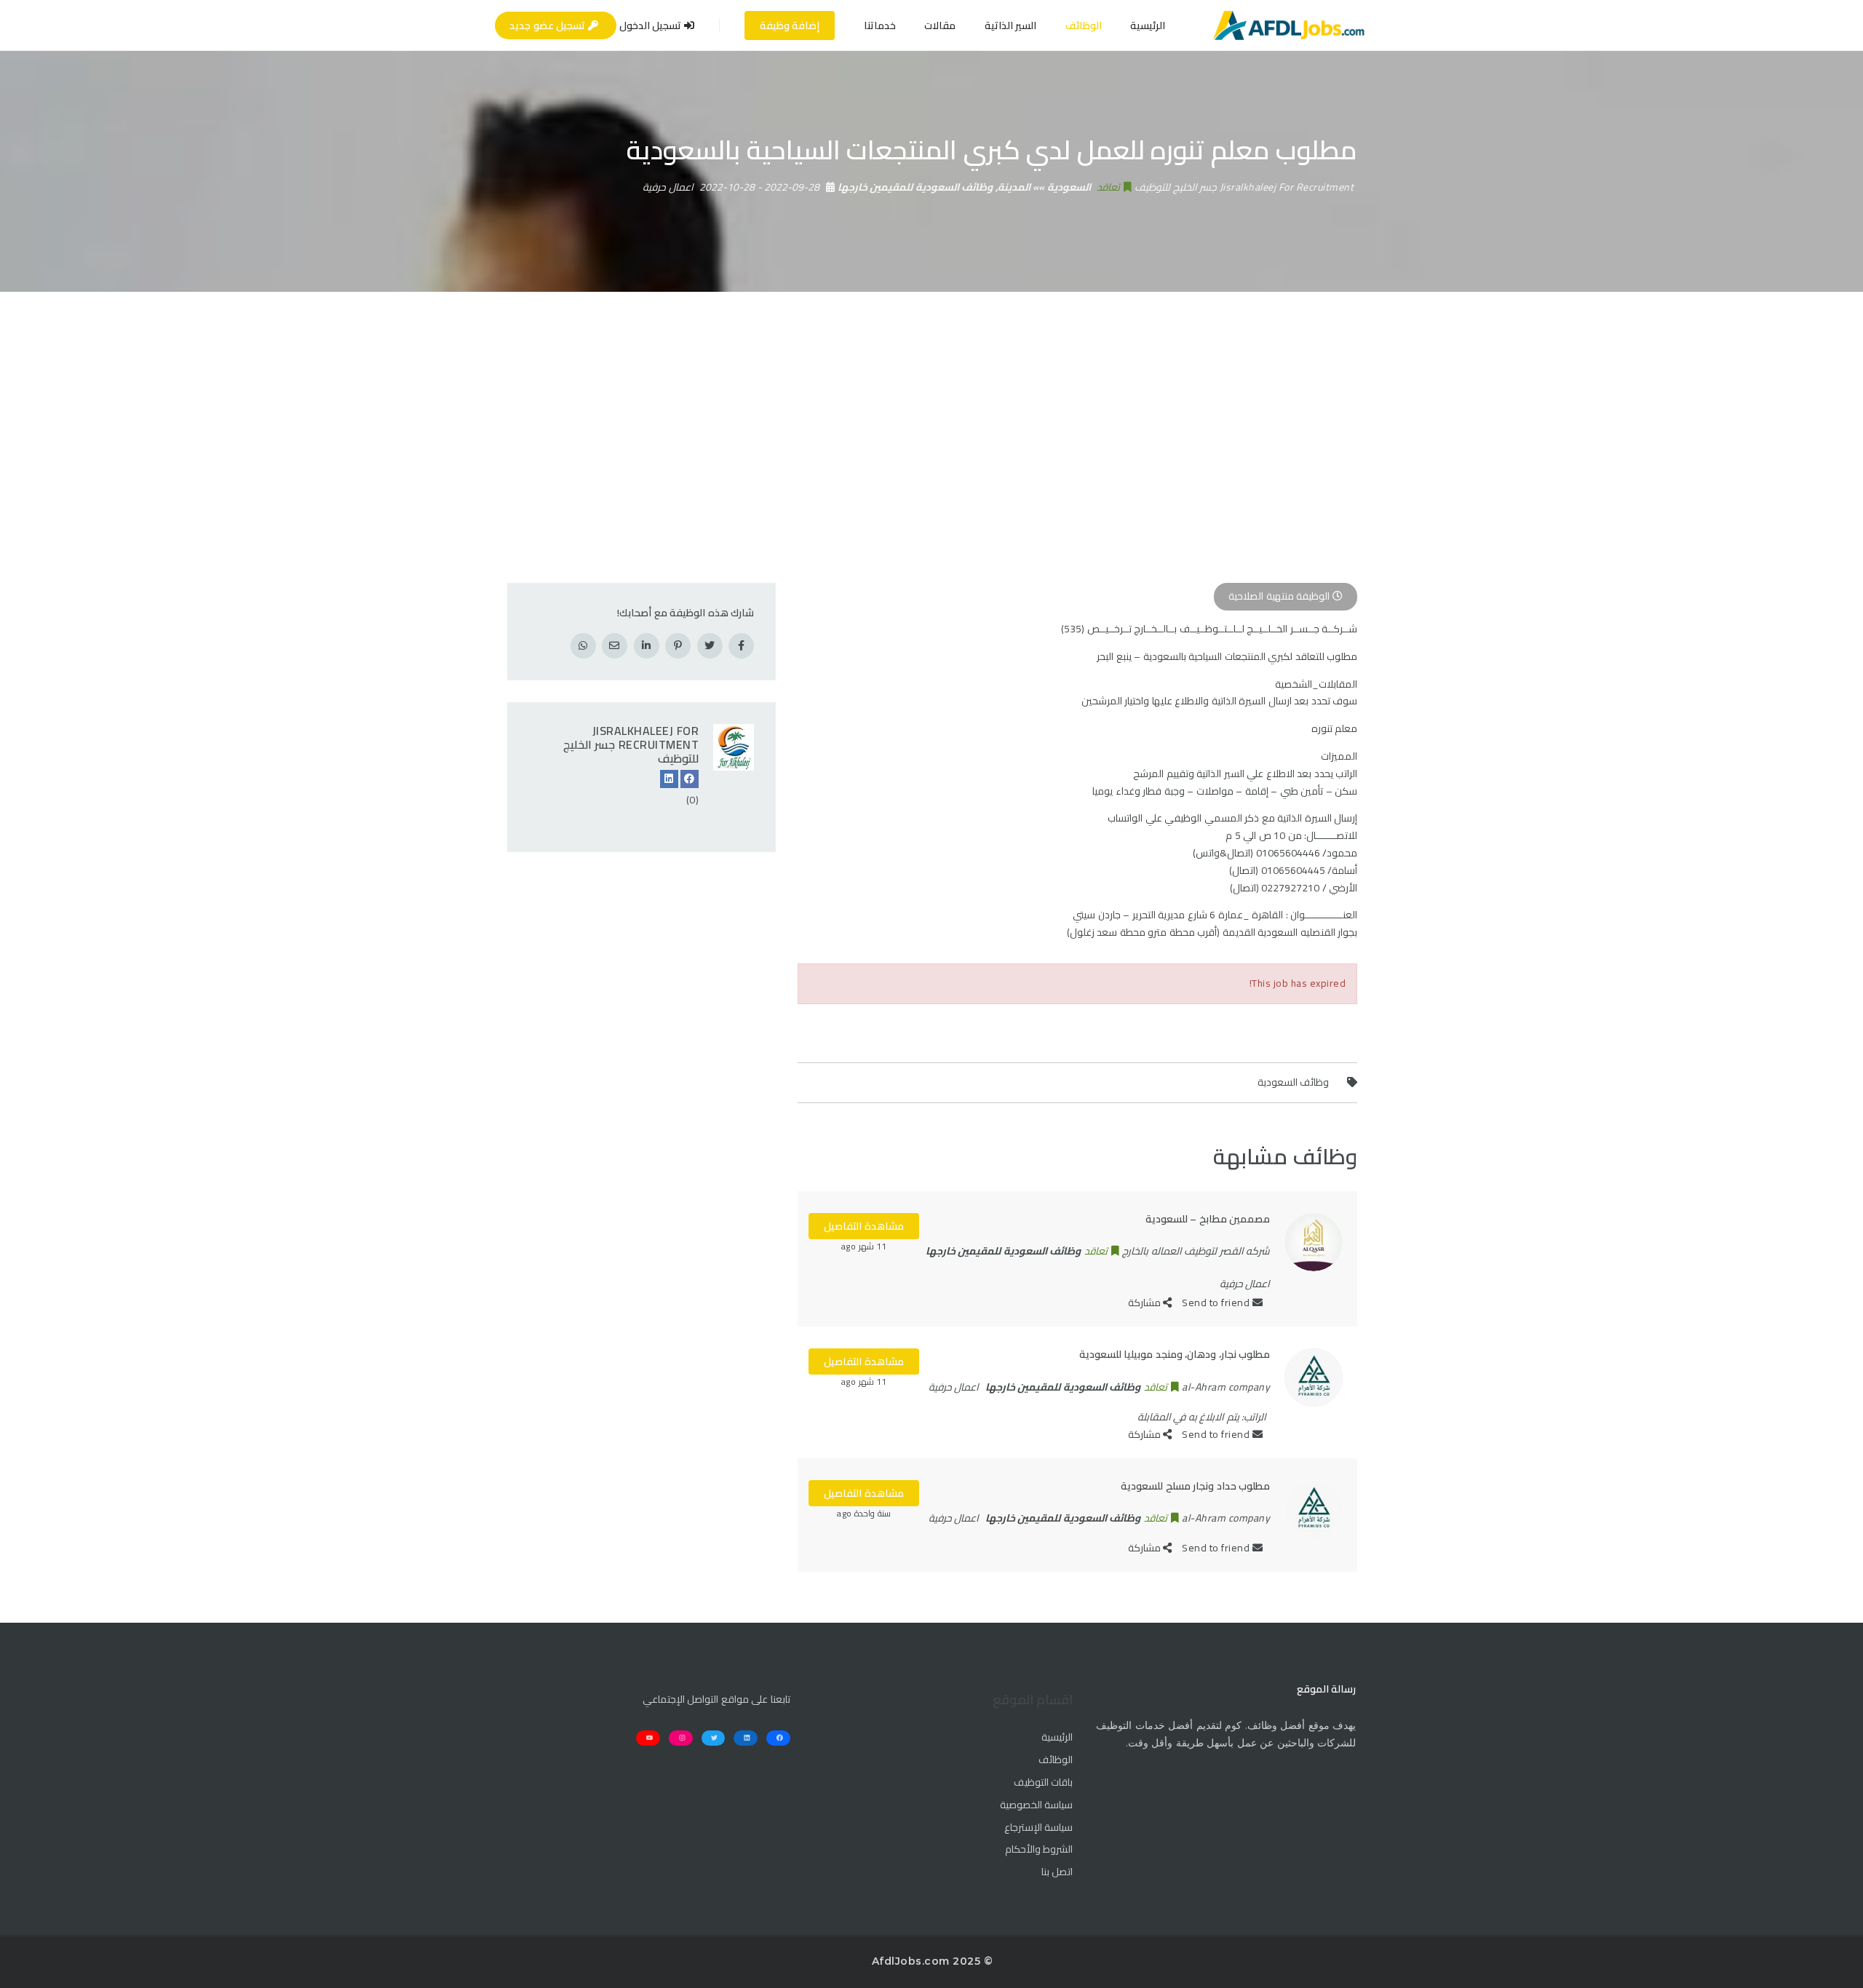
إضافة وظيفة (790, 25)
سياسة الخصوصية (1036, 1805)
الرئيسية (1148, 25)
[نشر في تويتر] (710, 646)
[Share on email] (615, 646)
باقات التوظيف (1043, 1783)
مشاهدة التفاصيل (864, 1226)
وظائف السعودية (1294, 1082)
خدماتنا (880, 25)
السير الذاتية (1011, 25)
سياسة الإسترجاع (1038, 1828)
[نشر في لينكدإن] (647, 646)
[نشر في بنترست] (678, 646)
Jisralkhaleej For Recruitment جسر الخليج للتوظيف (631, 744)
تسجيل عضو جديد (549, 25)
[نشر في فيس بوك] (741, 646)
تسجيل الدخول (652, 25)
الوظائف (1084, 25)
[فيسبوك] (690, 779)
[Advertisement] (931, 401)
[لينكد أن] (669, 779)
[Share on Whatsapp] (583, 646)
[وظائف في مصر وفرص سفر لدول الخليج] (1288, 25)
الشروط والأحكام (1039, 1850)
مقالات (940, 25)
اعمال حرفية (668, 187)
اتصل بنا (1057, 1872)
